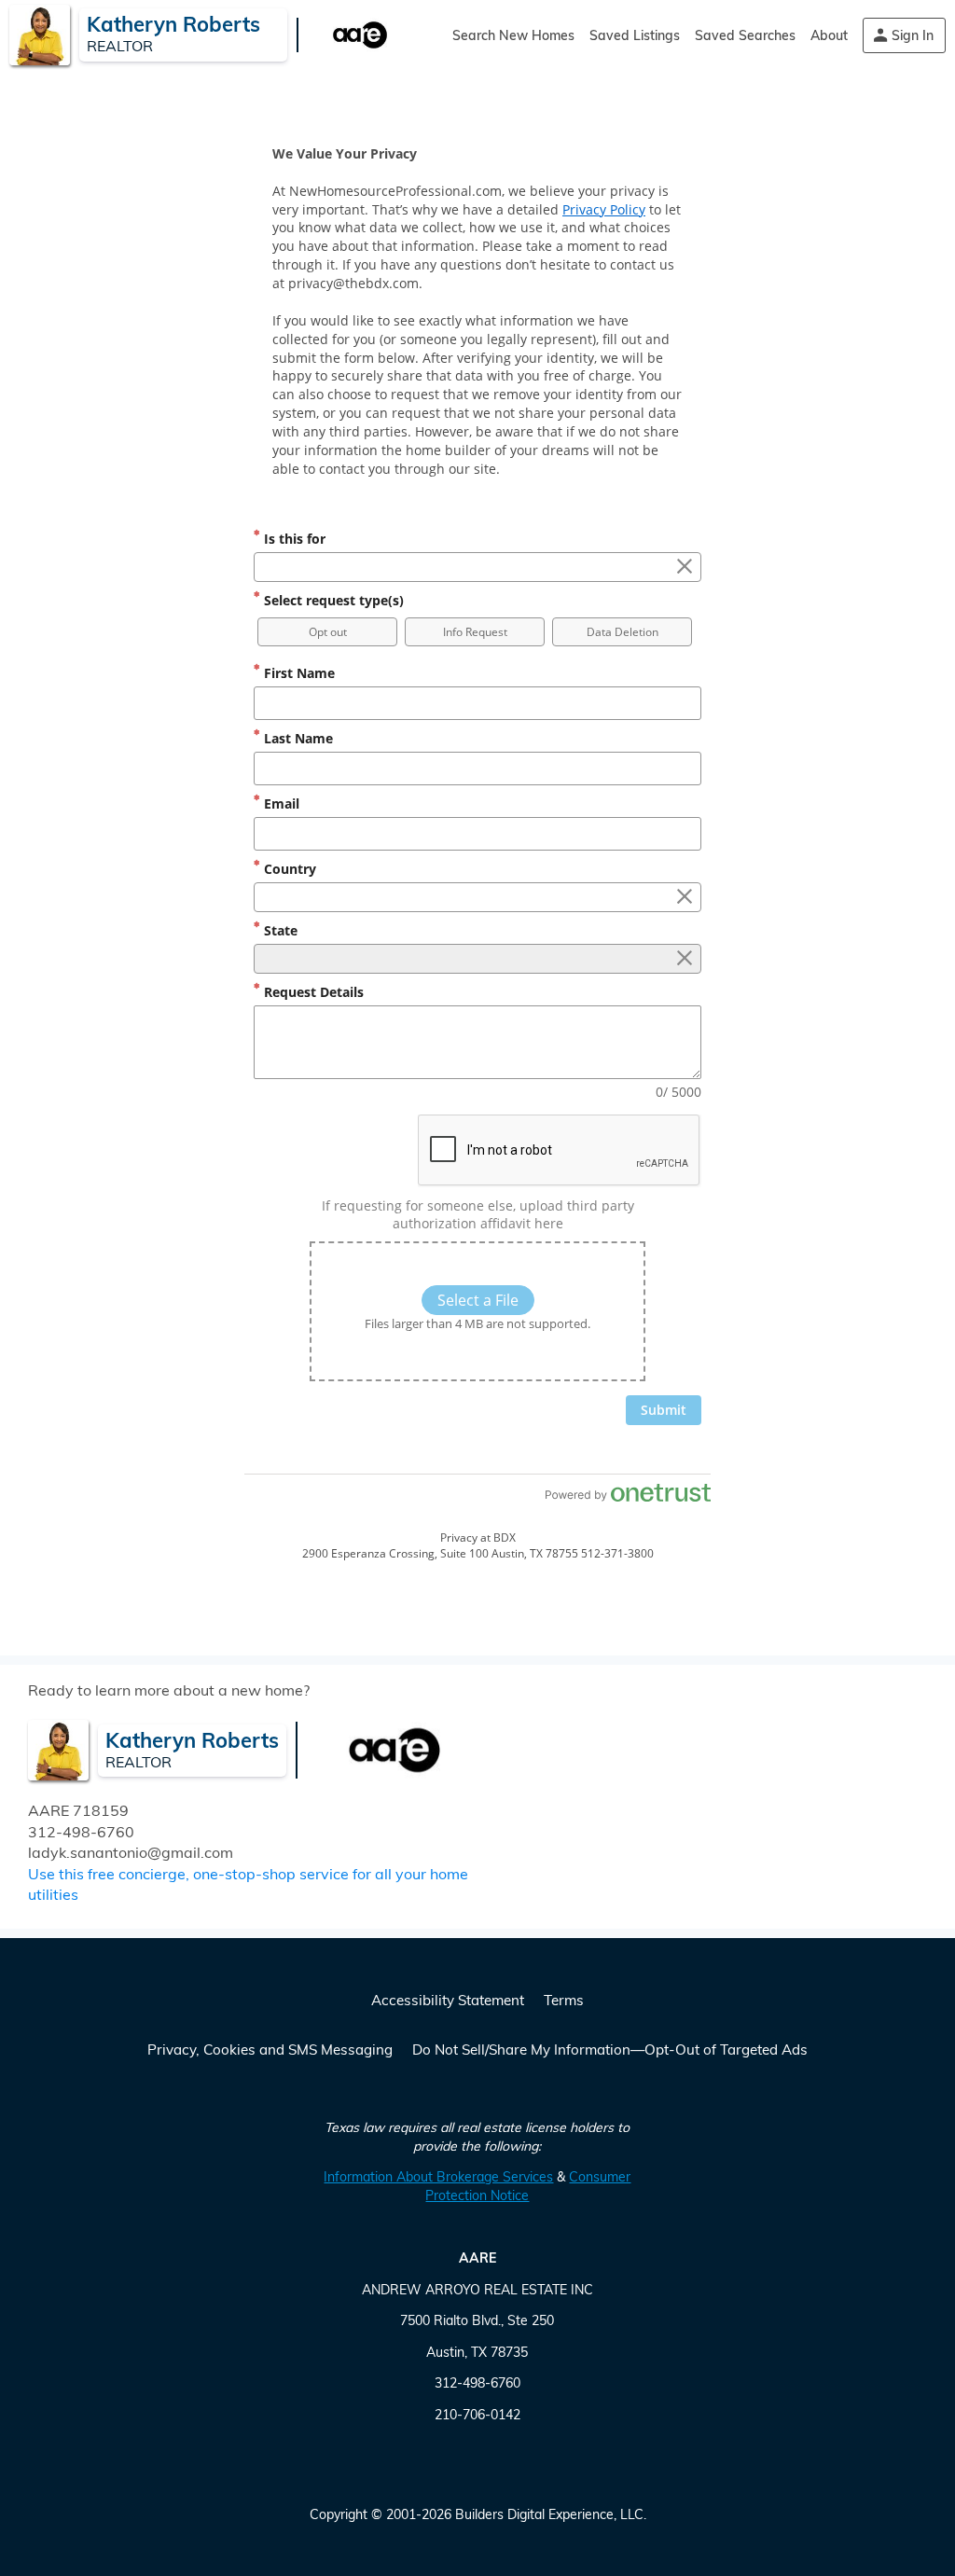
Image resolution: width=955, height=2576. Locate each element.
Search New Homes (513, 35)
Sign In (913, 35)
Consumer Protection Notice (528, 2186)
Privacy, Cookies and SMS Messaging (270, 2050)
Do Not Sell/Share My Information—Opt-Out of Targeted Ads (610, 2050)
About (829, 35)
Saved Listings (635, 35)
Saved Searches (745, 35)
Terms (564, 2000)
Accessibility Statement (448, 2000)
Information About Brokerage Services (438, 2177)
